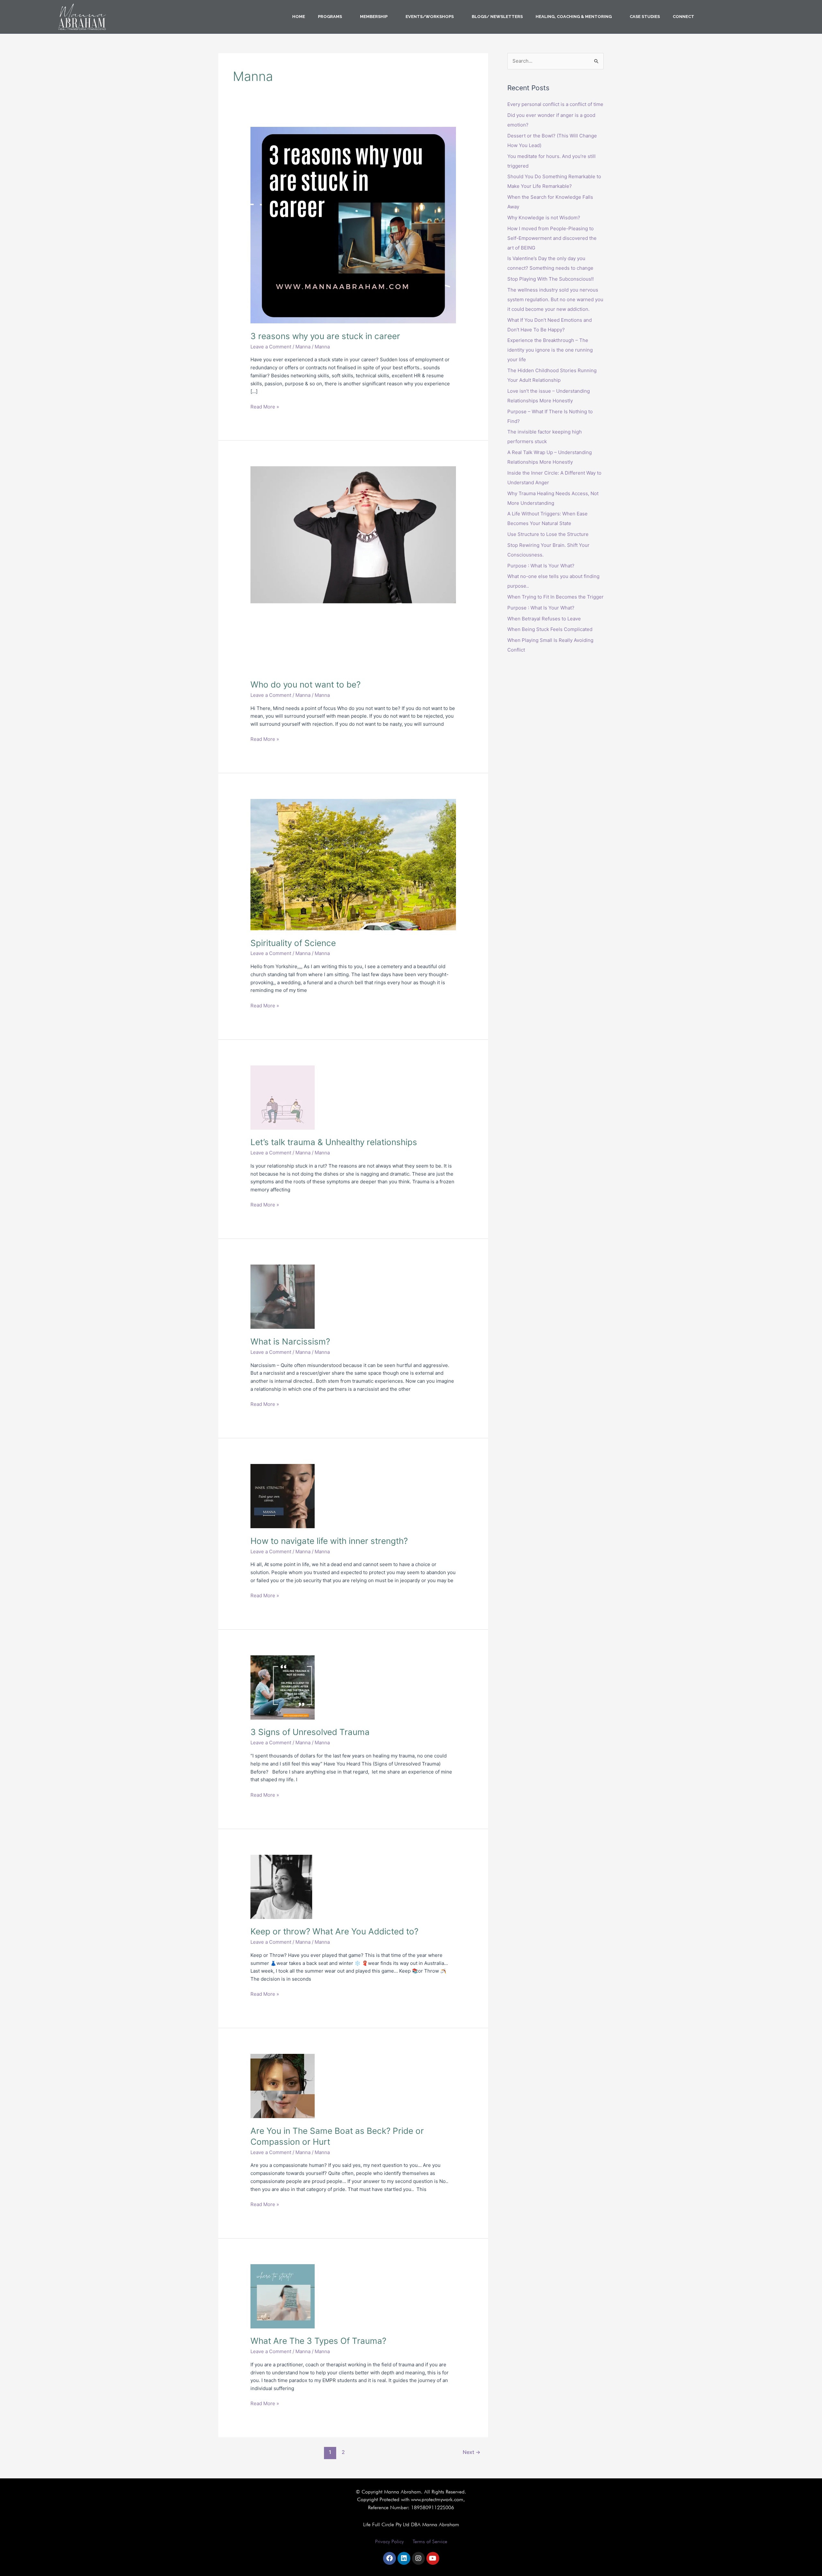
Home (299, 17)
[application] (345, 17)
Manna (303, 347)
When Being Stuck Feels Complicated (550, 629)
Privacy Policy (389, 2541)
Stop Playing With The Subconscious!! (551, 279)
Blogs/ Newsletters (497, 17)
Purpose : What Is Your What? (541, 566)
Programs (330, 17)
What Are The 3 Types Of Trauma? (318, 2341)
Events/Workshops (430, 17)
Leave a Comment (271, 347)
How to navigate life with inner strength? (329, 1541)
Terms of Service (430, 2541)
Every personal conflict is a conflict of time (555, 104)
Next (472, 2452)
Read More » (265, 406)
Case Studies (645, 17)
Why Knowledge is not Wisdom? (544, 218)
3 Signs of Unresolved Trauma (310, 1732)
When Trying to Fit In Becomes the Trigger (555, 597)
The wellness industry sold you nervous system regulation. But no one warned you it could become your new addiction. (555, 299)
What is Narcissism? (290, 1341)
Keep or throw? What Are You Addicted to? (334, 1931)
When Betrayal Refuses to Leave (544, 619)
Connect (683, 17)
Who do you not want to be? (306, 684)
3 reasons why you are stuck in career (325, 336)
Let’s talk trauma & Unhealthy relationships (334, 1142)
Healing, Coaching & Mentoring (574, 17)
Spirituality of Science (293, 943)
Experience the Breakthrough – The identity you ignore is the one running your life (550, 350)
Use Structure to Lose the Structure (548, 534)
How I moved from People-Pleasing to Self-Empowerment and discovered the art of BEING (552, 238)
